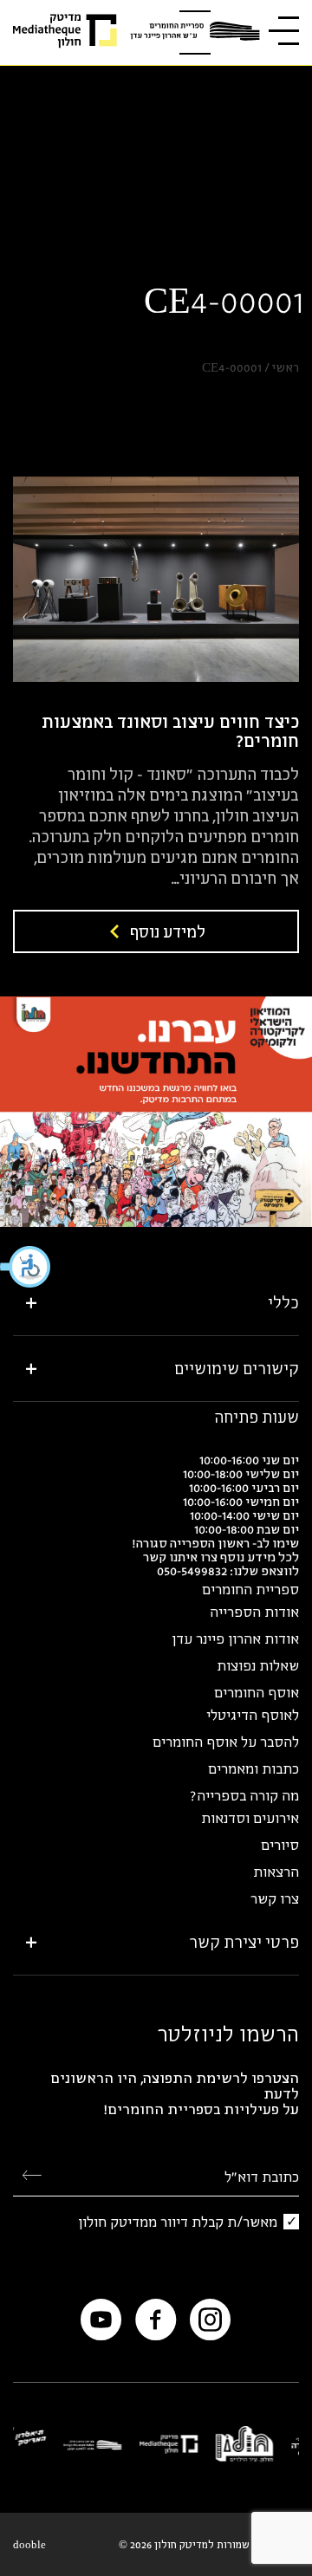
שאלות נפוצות (258, 1665)
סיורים (280, 1845)
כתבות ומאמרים (253, 1768)
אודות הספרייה (254, 1612)
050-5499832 (192, 1570)
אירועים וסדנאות (250, 1818)
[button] (26, 1267)
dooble (29, 2544)
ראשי (286, 367)
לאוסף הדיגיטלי (253, 1715)
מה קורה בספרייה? (244, 1795)
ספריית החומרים (250, 1589)
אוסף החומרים (257, 1692)
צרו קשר (275, 1898)
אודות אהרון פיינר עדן (235, 1638)
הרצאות (276, 1872)
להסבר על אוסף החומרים (226, 1742)
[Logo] (195, 32)
